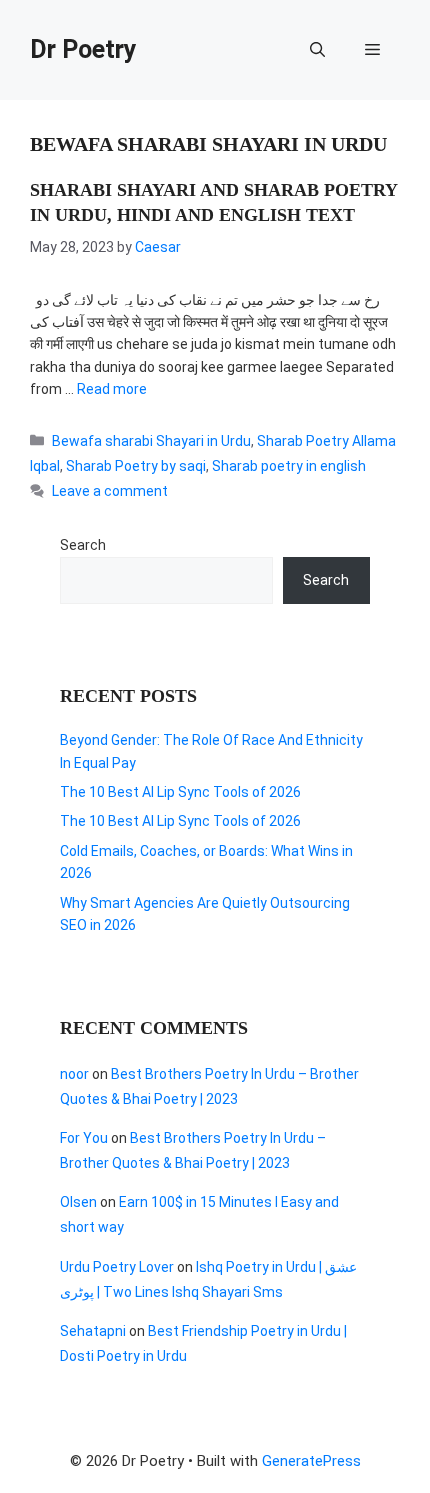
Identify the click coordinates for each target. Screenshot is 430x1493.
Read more (112, 389)
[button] (317, 50)
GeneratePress (311, 1461)
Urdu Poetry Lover (117, 1267)
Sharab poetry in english (289, 466)
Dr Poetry (83, 49)
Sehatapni (93, 1331)
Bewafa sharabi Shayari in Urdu (151, 441)
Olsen (78, 1202)
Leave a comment (110, 491)
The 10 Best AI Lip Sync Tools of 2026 (180, 792)
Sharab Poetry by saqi (136, 466)
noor (74, 1074)
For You (84, 1138)
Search (83, 545)
